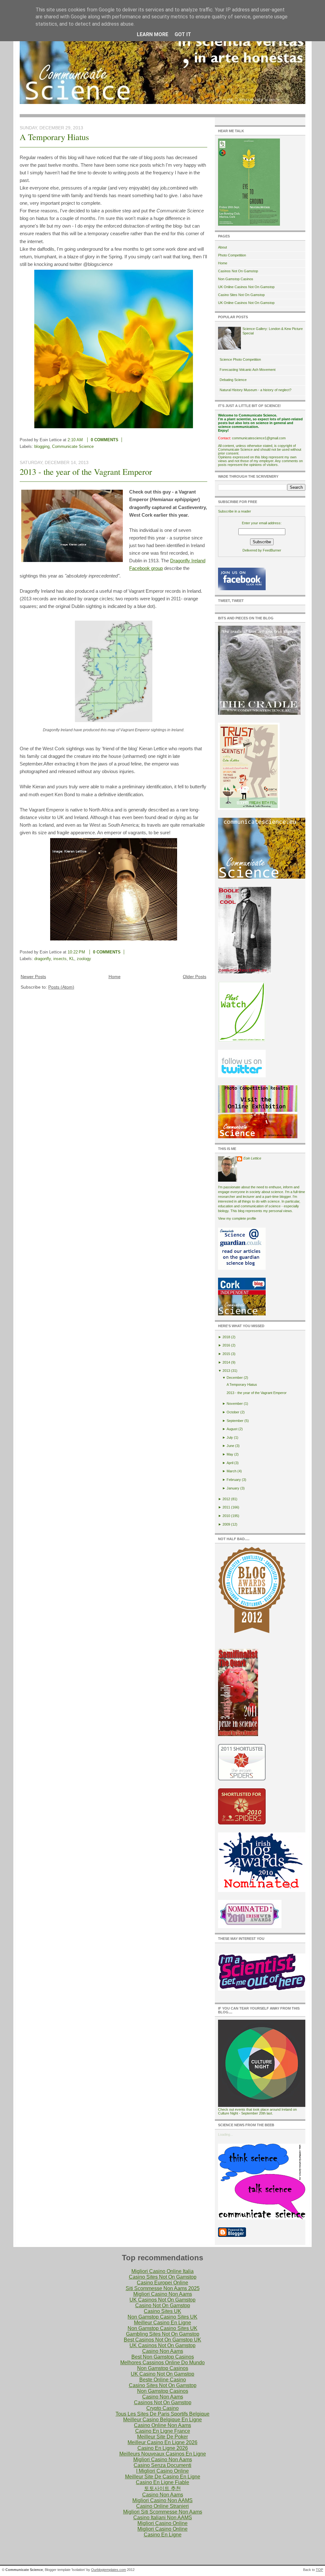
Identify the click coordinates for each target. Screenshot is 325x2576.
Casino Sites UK (162, 2311)
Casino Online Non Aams (162, 2425)
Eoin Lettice (252, 1158)
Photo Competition (232, 255)
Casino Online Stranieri (162, 2506)
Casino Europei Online (162, 2283)
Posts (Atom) (61, 987)
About (222, 247)
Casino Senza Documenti (162, 2465)
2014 (226, 1362)
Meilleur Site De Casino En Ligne (163, 2477)
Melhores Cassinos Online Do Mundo (162, 2363)
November (235, 1404)
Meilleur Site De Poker (162, 2437)
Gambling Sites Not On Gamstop (163, 2334)
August (232, 1429)
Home (115, 977)
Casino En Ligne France (163, 2431)
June (230, 1446)
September (235, 1421)
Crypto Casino (162, 2408)
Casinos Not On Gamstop (238, 271)
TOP (319, 2570)
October (233, 1412)
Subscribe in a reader (235, 511)
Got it (183, 34)
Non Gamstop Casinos (236, 279)
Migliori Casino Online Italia (162, 2271)
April (230, 1463)
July (230, 1437)
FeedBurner (272, 550)
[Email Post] (127, 440)
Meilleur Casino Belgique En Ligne (162, 2420)
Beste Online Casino (163, 2380)
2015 (226, 1354)
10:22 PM (76, 952)
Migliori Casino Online (162, 2523)
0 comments (105, 440)
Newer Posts (33, 977)
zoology (84, 959)
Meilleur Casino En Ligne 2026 (162, 2442)
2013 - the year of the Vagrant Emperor (86, 472)
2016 (226, 1345)
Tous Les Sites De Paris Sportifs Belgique (162, 2414)
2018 (226, 1337)
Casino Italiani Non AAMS (163, 2518)
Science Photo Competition (240, 359)
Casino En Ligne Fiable (162, 2482)
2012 (226, 1499)
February (234, 1480)
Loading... (226, 2134)
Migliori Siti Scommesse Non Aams (163, 2512)
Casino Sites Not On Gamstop (241, 295)
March (232, 1471)
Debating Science (233, 380)
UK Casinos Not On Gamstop (162, 2300)
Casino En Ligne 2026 (163, 2448)
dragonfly (43, 959)
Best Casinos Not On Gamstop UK (162, 2340)
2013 (226, 1371)
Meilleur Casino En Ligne (162, 2323)
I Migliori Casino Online (162, 2471)
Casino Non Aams (163, 2351)
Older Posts (195, 977)
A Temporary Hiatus (54, 137)
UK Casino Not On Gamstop (162, 2374)
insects (60, 959)
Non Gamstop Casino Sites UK (162, 2317)
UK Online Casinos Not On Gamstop (246, 287)
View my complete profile (237, 1218)
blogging (42, 446)
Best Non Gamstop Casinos (163, 2357)
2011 (226, 1507)
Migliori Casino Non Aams (163, 2294)
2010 (226, 1516)
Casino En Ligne (163, 2535)
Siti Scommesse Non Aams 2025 (163, 2288)
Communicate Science (73, 446)
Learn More (153, 34)
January (233, 1488)
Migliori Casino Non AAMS (162, 2500)
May (230, 1454)
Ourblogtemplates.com (109, 2570)
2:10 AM (75, 440)
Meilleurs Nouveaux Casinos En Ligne (163, 2454)
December (235, 1378)
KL (72, 959)
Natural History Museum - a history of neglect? (255, 390)
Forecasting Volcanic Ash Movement (248, 370)
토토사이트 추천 (162, 2488)
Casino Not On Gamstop (163, 2305)
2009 (226, 1524)
